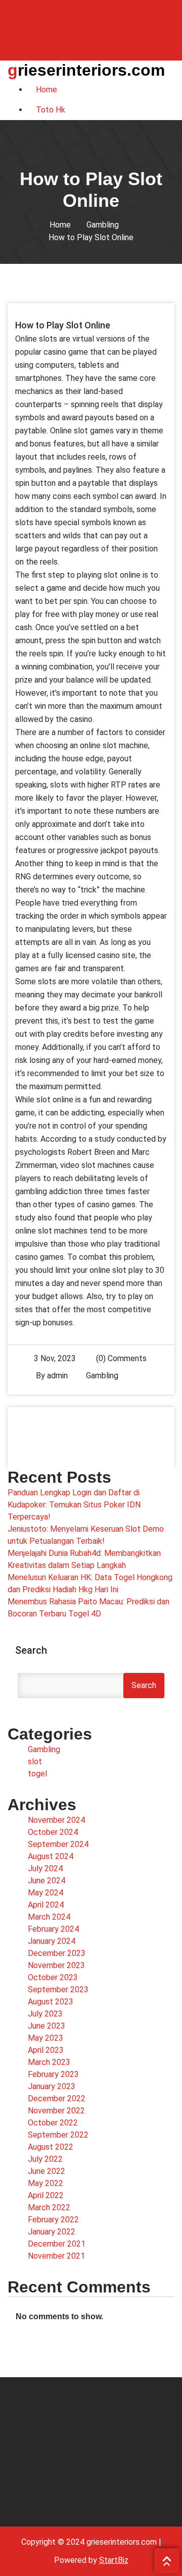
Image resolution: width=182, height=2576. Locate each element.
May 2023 (45, 2038)
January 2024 (52, 1941)
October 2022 (53, 2123)
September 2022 (58, 2135)
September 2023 (58, 1990)
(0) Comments (120, 1358)
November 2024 (56, 1820)
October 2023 (53, 1977)
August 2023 (51, 2002)
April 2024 (46, 1905)
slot (35, 1761)
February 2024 (53, 1929)
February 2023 (53, 2074)
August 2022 (51, 2147)
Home (60, 225)
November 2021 (56, 2256)
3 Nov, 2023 (55, 1358)
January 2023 (52, 2086)
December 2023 (57, 1953)
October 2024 (53, 1832)
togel (37, 1774)
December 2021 (57, 2244)
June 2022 (47, 2171)
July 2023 (45, 2014)
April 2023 (46, 2050)
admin (57, 1376)
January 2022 (52, 2232)
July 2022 (45, 2159)
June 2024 (47, 1881)
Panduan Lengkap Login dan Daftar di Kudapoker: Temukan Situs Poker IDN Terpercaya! (74, 1505)
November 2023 (56, 1965)
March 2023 (49, 2062)
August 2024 (51, 1856)
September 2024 (58, 1844)
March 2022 (49, 2207)
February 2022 (53, 2220)
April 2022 (46, 2195)
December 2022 (57, 2098)
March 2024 (49, 1917)
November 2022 (56, 2111)
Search (31, 1650)
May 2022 (45, 2183)
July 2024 (45, 1868)
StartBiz (114, 2560)
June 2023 (47, 2026)
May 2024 (45, 1893)
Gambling (103, 225)
